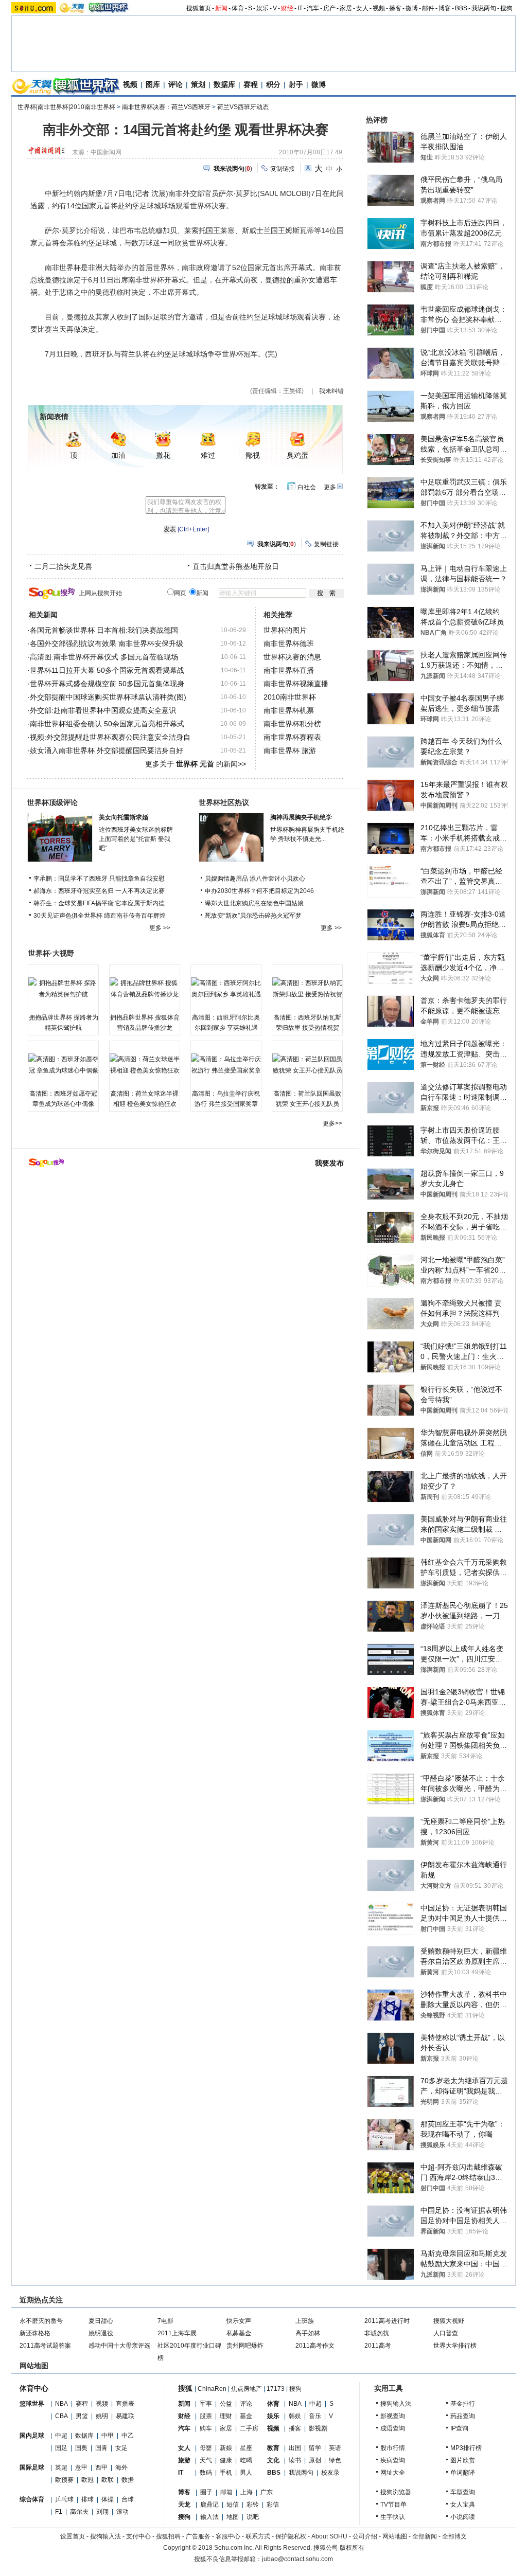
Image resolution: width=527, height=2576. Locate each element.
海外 (121, 2467)
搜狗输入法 (396, 2404)
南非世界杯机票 (289, 710)
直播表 (125, 2404)
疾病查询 (393, 2460)
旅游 (184, 2460)
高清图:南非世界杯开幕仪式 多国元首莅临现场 (104, 657)
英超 (61, 2467)
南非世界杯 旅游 (290, 750)
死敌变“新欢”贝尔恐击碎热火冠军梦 (253, 916)
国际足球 (32, 2467)
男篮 (82, 2416)
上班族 (305, 2321)
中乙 (128, 2436)
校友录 (330, 2473)
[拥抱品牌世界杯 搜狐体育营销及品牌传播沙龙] (145, 989)
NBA (62, 2404)
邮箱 (226, 2492)
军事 (206, 2404)
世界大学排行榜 (455, 2346)
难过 (208, 455)
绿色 (335, 2460)
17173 (276, 2389)
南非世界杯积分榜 (292, 724)
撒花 (163, 455)
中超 (61, 2436)
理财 (226, 2416)
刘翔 (102, 2512)
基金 (246, 2416)
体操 (108, 2499)
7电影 (165, 2321)
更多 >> (160, 928)
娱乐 (262, 8)
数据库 (224, 84)
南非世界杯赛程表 (292, 737)
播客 (395, 8)
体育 (238, 8)
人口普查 (446, 2333)
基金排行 (463, 2404)
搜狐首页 (199, 8)
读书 (295, 2460)
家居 (346, 8)
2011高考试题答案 (45, 2346)
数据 (128, 2480)
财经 (287, 8)
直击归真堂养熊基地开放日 (236, 566)
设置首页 (73, 2536)
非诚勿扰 (377, 2333)
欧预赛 (64, 2480)
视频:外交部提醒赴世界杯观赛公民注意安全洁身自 (110, 737)
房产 (329, 8)
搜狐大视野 (449, 2321)
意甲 (81, 2467)
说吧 (253, 2517)
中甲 (108, 2436)
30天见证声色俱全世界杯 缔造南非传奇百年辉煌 (100, 916)
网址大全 (393, 2473)
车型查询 (463, 2492)
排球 (87, 2499)
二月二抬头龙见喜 (63, 566)
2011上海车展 (177, 2333)
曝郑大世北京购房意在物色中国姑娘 (254, 903)
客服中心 (228, 2536)
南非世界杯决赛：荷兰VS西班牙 (166, 107)
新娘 (226, 2448)
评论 (175, 84)
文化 (273, 2460)
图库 (153, 84)
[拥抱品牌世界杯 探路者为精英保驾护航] (63, 989)
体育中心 (34, 2388)
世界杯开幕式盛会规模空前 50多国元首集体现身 (107, 684)
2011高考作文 (315, 2346)
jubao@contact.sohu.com (297, 2559)
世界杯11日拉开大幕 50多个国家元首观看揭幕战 (107, 670)
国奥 (81, 2448)
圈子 (206, 2492)
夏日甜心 (101, 2321)
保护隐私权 (291, 2536)
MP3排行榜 (466, 2448)
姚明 (102, 2416)
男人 (246, 2473)
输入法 (209, 2517)
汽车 (313, 8)
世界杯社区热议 (224, 802)
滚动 (122, 2512)
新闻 (221, 8)
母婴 (206, 2448)
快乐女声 (239, 2321)
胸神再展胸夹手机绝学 (301, 817)
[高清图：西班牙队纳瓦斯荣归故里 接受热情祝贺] (307, 989)
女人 (362, 8)
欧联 (108, 2480)
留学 (315, 2448)
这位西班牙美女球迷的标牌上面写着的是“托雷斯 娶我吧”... (136, 839)
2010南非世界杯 (290, 697)
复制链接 (283, 169)
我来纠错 (331, 391)
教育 (273, 2448)
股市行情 (393, 2448)
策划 (198, 84)
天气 (206, 2460)
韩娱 (295, 2416)
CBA (62, 2416)
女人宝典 (463, 2505)
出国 (295, 2448)
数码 (206, 2473)
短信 (233, 2505)
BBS (461, 8)
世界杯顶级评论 (52, 802)
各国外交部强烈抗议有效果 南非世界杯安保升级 (107, 643)
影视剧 (318, 2428)
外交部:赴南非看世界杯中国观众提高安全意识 (103, 710)
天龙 (184, 2505)
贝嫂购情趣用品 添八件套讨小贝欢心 (255, 879)
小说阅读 (463, 2517)
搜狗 (506, 8)
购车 (206, 2428)
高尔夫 (79, 2512)
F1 (59, 2512)
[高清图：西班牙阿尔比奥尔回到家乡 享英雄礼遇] (226, 989)
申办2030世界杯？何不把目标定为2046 (259, 891)
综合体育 (32, 2499)
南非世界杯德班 (289, 643)
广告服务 (198, 2536)
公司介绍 (365, 2536)
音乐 (315, 2416)
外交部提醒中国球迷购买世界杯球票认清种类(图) (108, 697)
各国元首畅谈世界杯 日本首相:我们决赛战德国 (104, 630)
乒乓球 (64, 2499)
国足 (61, 2448)
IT (300, 8)
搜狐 (185, 2388)
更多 (330, 487)
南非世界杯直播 (289, 670)
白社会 (307, 487)
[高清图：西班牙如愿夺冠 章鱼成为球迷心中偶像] (63, 1065)
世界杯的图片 (285, 630)
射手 (296, 84)
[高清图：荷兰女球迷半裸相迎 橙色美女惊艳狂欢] (145, 1065)
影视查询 (393, 2416)
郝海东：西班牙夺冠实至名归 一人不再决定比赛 (99, 891)
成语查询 (393, 2428)
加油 (118, 455)
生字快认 (393, 2517)
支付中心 (138, 2536)
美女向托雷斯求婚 (124, 817)
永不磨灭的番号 (41, 2321)
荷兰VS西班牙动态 (243, 107)
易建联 (125, 2416)
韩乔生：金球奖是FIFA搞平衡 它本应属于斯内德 (99, 903)
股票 (206, 2416)
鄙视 (253, 455)
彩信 (273, 2505)
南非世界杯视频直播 (296, 684)
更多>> (332, 1123)
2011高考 (378, 2346)
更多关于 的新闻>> (196, 764)
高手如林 (308, 2333)
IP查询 (459, 2428)
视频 (379, 8)
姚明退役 (101, 2333)
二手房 (249, 2428)
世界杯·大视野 (51, 953)
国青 (101, 2448)
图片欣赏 (463, 2460)
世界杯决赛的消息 (292, 657)
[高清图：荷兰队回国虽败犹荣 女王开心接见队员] (307, 1065)
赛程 (251, 84)
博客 (445, 8)
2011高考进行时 (387, 2321)
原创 (315, 2460)
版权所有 (352, 2548)
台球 (128, 2499)
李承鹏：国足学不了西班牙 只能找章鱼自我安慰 (99, 879)
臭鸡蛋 (297, 455)
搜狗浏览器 (396, 2492)
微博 (412, 8)
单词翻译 (463, 2473)
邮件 (428, 8)
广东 (267, 2492)
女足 (121, 2448)
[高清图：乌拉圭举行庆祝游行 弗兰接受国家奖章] (226, 1065)
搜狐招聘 (168, 2536)
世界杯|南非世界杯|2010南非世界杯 (66, 107)
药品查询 (463, 2416)
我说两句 (484, 8)
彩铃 (253, 2505)
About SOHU (329, 2536)
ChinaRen (212, 2389)
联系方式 (258, 2536)
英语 (335, 2448)
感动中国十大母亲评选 (119, 2346)
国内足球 (32, 2436)
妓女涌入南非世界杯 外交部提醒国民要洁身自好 (107, 750)
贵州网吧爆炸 (245, 2346)
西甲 (101, 2467)
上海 (247, 2492)
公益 (226, 2404)
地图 (233, 2517)
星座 (246, 2448)
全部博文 (454, 2536)
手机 (226, 2473)
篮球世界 (32, 2404)
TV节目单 (393, 2505)
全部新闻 (425, 2536)
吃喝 (246, 2460)
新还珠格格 (35, 2333)
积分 (273, 84)
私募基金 (239, 2333)
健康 (226, 2460)
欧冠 (87, 2480)
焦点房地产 (247, 2389)
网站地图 (395, 2536)
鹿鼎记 (209, 2505)
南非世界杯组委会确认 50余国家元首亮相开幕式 (107, 724)
